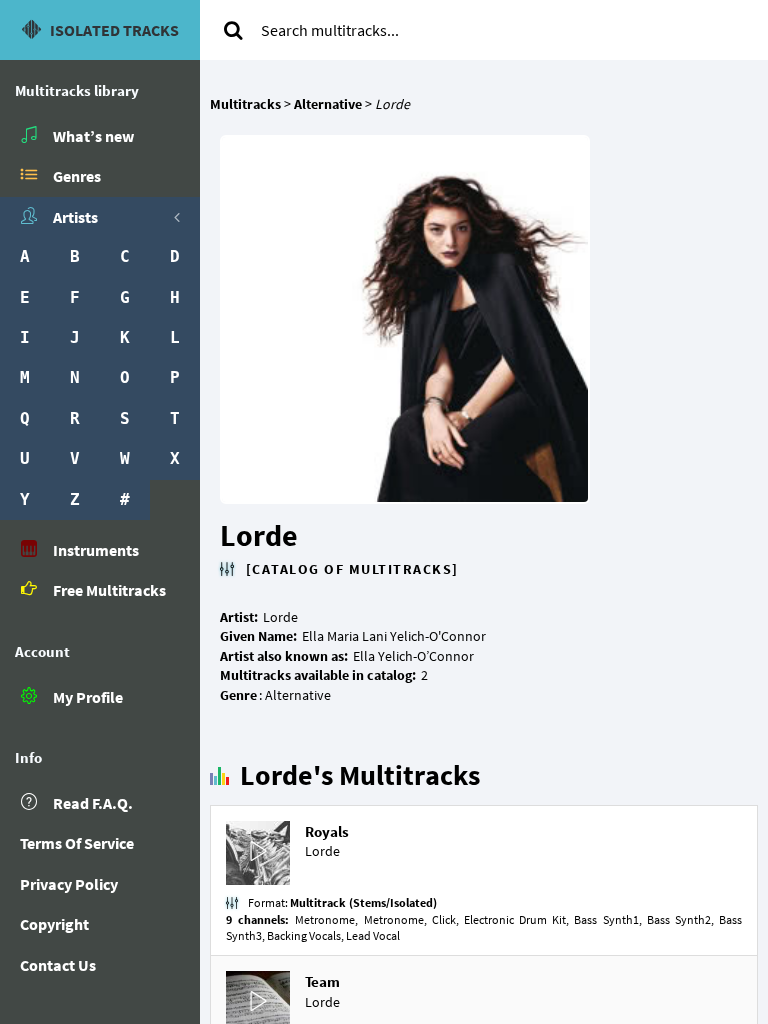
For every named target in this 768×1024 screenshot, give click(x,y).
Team (322, 981)
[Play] (258, 853)
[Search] (233, 30)
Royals (327, 831)
